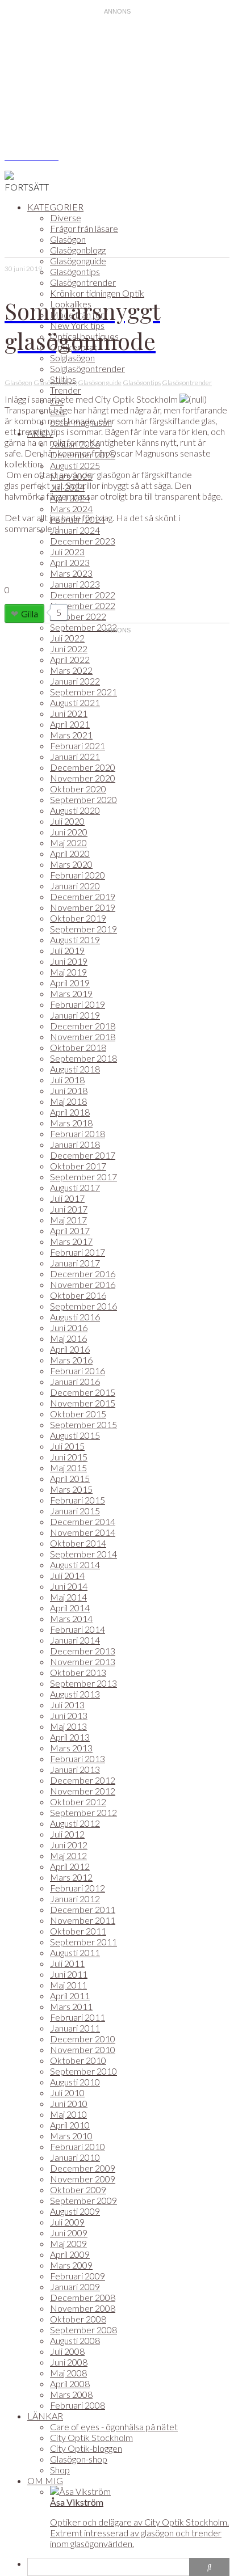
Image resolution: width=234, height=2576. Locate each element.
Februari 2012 (78, 1888)
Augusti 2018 (75, 1069)
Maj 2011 (68, 1985)
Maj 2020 (68, 843)
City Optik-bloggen (86, 2448)
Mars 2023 (71, 573)
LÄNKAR (45, 2416)
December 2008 (83, 2297)
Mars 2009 (71, 2265)
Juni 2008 (69, 2362)
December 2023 (83, 541)
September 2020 (83, 799)
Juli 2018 (67, 1080)
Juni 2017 (69, 1209)
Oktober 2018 (78, 1047)
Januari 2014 (75, 1640)
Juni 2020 (69, 832)
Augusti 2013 (75, 1694)
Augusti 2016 (75, 1317)
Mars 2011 (71, 2006)
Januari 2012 (75, 1899)
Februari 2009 (78, 2276)
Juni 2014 (69, 1586)
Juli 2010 (67, 2093)
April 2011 (70, 1996)
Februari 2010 (78, 2146)
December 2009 (83, 2168)
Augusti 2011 (75, 1952)
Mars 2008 (71, 2394)
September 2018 (83, 1058)
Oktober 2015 (78, 1414)
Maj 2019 (68, 972)
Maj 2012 (68, 1855)
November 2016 (83, 1284)
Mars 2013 (71, 1748)
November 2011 (83, 1920)
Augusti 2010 (75, 2082)
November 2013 (83, 1661)
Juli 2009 (67, 2222)
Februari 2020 (78, 875)
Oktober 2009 (78, 2189)
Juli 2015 (67, 1446)
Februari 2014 (78, 1629)
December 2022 (83, 595)
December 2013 (83, 1651)
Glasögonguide (78, 261)
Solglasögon (72, 358)
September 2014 (83, 1554)
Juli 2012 (67, 1834)
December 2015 (83, 1392)
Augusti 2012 (75, 1823)
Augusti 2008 (75, 2340)
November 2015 (83, 1403)
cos (57, 401)
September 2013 (83, 1683)
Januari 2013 (75, 1769)
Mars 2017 (71, 1241)
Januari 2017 (75, 1263)
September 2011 (83, 1942)
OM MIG (45, 2480)
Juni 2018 (69, 1090)
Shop (60, 2470)
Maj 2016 (68, 1338)
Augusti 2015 (75, 1435)
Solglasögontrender (87, 368)
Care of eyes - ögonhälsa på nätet (114, 2427)
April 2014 (70, 1608)
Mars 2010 (71, 2136)
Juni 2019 (69, 961)
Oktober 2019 (78, 918)
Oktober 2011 (78, 1931)
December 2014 (83, 1521)
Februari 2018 (78, 1133)
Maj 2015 (68, 1468)
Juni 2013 (69, 1715)
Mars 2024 (71, 508)
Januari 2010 (75, 2157)
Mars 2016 (71, 1360)
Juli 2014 (67, 1575)
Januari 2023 (75, 584)
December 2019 (83, 896)
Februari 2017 (78, 1252)
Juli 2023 (67, 552)
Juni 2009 (69, 2233)
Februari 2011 (78, 2017)
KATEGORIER (55, 207)
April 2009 (70, 2254)
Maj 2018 (68, 1101)
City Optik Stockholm (91, 2437)
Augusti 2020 (75, 810)
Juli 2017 (67, 1198)
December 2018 (83, 1026)
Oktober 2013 (78, 1672)
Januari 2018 (75, 1144)
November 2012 (83, 1791)
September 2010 (83, 2071)
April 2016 (70, 1349)
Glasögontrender (83, 282)
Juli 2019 (67, 950)
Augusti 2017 (75, 1187)
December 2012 (83, 1780)
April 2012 (70, 1866)
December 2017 (83, 1155)
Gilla (30, 613)
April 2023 (70, 562)
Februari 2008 (78, 2405)
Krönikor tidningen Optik (97, 293)
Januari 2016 (75, 1381)
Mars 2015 (71, 1489)
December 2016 (83, 1274)
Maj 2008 (68, 2373)
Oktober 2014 (78, 1543)
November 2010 (83, 2049)
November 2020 (83, 778)
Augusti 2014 (75, 1564)
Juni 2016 (69, 1327)
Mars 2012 (71, 1877)
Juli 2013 (67, 1705)
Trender (66, 390)
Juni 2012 (69, 1845)
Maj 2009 (68, 2243)
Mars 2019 (71, 993)
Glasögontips (75, 271)
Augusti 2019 (75, 939)
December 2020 (83, 767)
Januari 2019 (75, 1015)
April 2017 (70, 1230)
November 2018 (83, 1036)
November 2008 (83, 2308)
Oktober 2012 (78, 1802)
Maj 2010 (68, 2114)
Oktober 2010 (78, 2060)
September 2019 (83, 929)
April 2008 (70, 2383)
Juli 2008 (67, 2351)
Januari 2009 (75, 2286)
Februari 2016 (78, 1371)
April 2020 (70, 853)
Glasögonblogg (78, 250)
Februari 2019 (78, 1004)
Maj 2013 (68, 1726)
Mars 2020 (71, 864)
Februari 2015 (78, 1500)
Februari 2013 (78, 1758)
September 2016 (83, 1306)
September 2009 (83, 2200)
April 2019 (70, 983)
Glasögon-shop (79, 2459)
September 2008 (83, 2330)
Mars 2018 (71, 1123)
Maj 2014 (68, 1597)
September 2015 (83, 1424)
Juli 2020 (67, 821)
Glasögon (68, 239)
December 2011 (83, 1909)
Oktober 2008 (78, 2319)
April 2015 (70, 1478)
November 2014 (83, 1532)
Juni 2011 (69, 1974)
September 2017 (83, 1177)
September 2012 (83, 1812)
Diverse (66, 218)
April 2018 (70, 1112)
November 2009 (83, 2179)
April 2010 (70, 2125)
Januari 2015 (75, 1511)
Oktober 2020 (78, 789)
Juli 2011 (67, 1963)
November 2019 (83, 907)
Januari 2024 (75, 530)
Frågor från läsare (84, 228)
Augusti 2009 (75, 2211)
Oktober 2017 (78, 1166)
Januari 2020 (75, 886)
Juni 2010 (69, 2103)
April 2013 (70, 1737)
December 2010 (83, 2039)
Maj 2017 (68, 1220)
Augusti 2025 (75, 465)
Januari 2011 (75, 2028)
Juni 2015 (69, 1457)
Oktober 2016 (78, 1295)
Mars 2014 (71, 1618)
